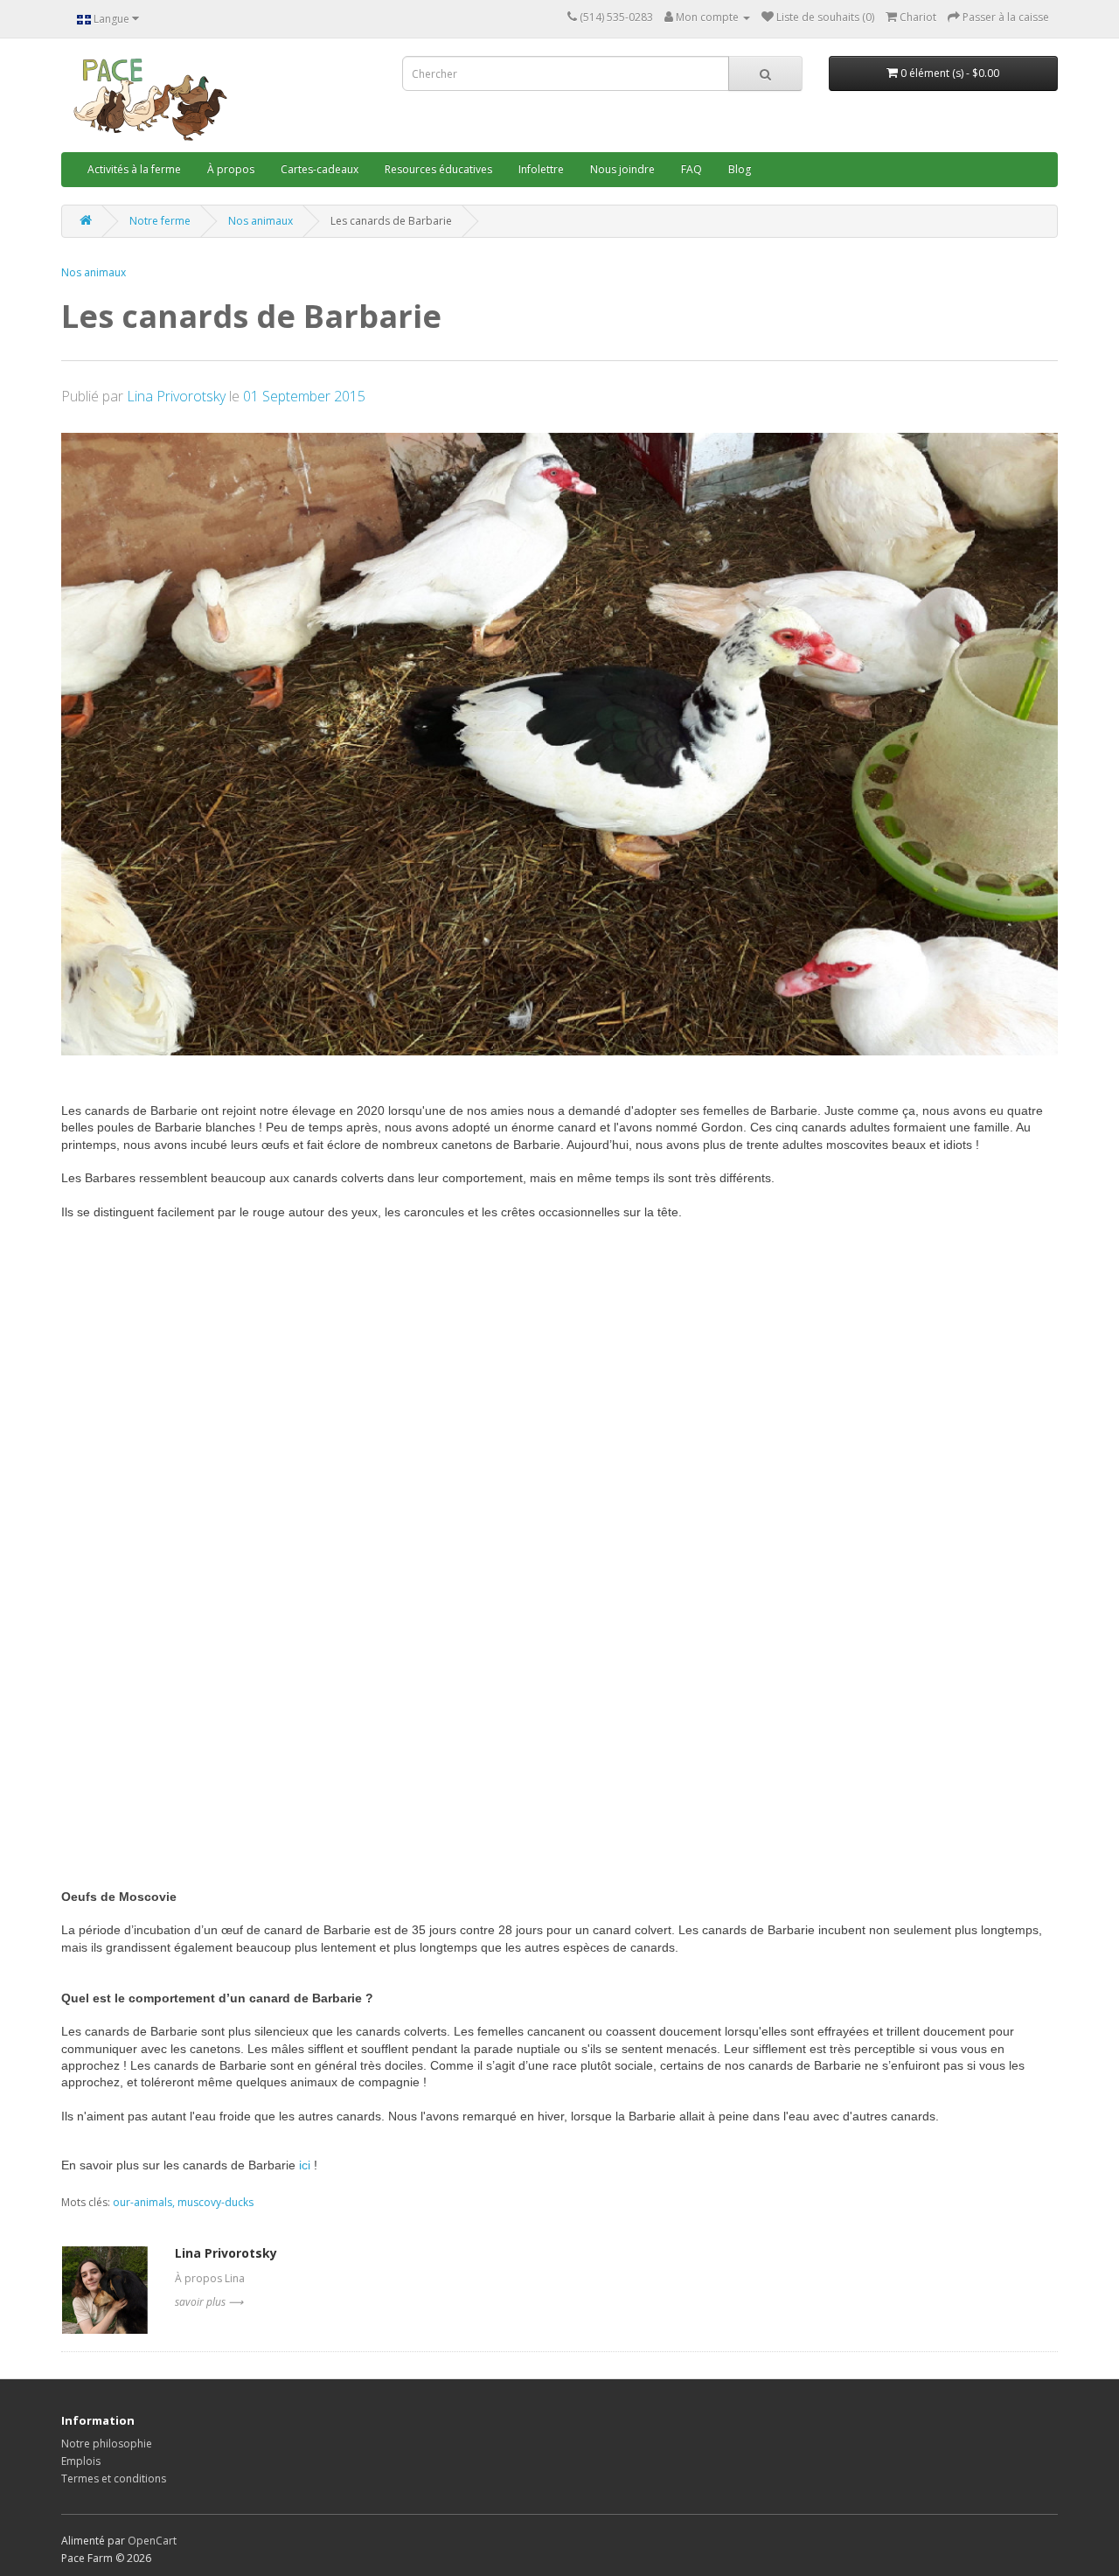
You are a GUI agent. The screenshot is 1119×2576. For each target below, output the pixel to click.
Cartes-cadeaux (320, 169)
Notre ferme (160, 221)
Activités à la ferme (134, 169)
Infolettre (541, 169)
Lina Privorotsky (178, 396)
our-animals (142, 2202)
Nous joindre (622, 169)
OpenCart (152, 2541)
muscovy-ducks (215, 2202)
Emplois (81, 2461)
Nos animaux (261, 221)
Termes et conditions (114, 2479)
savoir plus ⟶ (209, 2302)
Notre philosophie (107, 2444)
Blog (740, 169)
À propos (231, 169)
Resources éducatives (438, 169)
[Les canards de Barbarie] (559, 745)
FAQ (692, 169)
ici (305, 2165)
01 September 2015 (304, 396)
